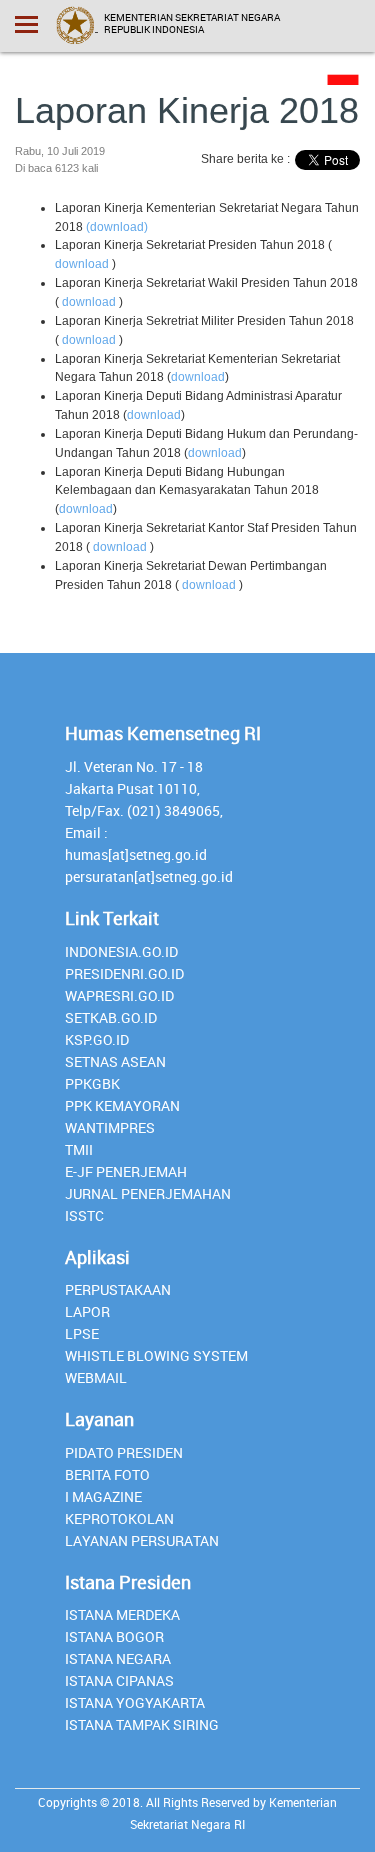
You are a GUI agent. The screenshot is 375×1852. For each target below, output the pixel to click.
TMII (79, 1149)
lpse (82, 1333)
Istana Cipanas (119, 1680)
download (82, 264)
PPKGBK (92, 1083)
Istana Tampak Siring (142, 1724)
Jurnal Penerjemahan (148, 1193)
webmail (96, 1377)
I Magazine (103, 1496)
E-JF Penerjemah (126, 1171)
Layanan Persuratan (142, 1540)
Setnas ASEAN (115, 1061)
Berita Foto (107, 1474)
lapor (87, 1311)
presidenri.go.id (124, 973)
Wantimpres (110, 1127)
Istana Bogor (114, 1636)
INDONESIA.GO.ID (121, 951)
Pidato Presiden (124, 1452)
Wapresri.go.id (119, 995)
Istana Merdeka (122, 1614)
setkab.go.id (111, 1017)
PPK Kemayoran (122, 1105)
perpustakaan (118, 1289)
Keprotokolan (119, 1518)
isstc (84, 1215)
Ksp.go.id (97, 1039)
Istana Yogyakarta (135, 1702)
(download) (117, 227)
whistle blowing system (156, 1355)
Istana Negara (118, 1658)
